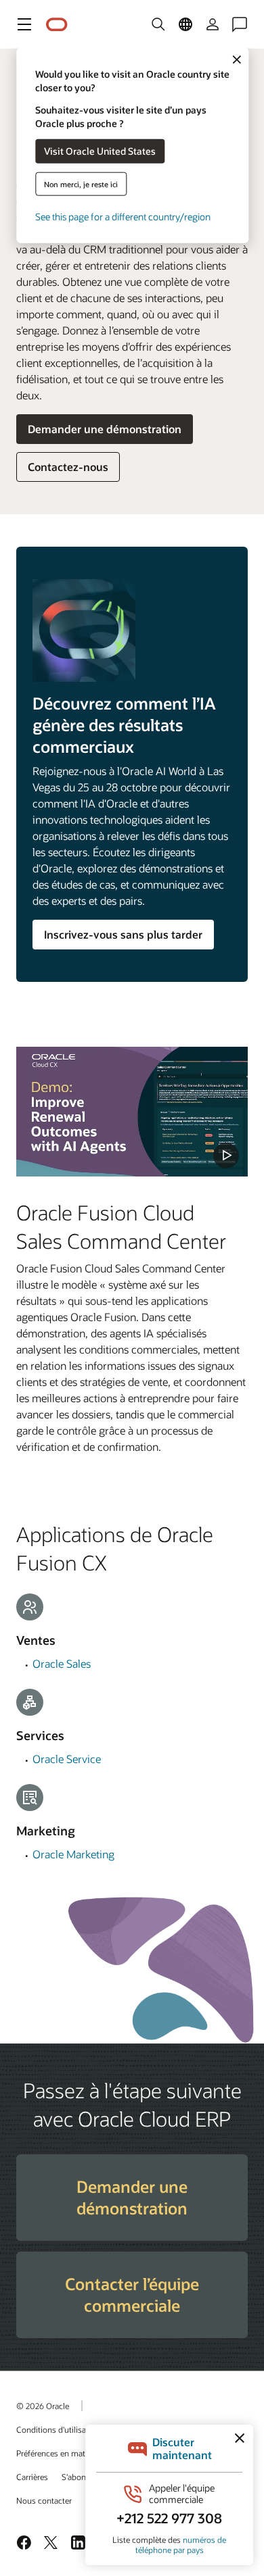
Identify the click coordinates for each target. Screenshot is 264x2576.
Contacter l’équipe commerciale (132, 2295)
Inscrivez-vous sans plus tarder (123, 934)
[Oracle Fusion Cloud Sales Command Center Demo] (132, 1112)
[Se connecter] (213, 24)
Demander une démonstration (105, 429)
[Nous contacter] (240, 24)
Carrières (32, 2477)
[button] (24, 24)
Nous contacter (44, 2500)
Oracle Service (67, 1759)
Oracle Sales (62, 1663)
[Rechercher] (158, 24)
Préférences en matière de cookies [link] (78, 2453)
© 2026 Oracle (43, 2406)
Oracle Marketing (73, 1854)
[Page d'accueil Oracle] (57, 25)
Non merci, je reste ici (81, 183)
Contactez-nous (68, 467)
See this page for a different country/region (123, 216)
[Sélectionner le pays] (185, 24)
